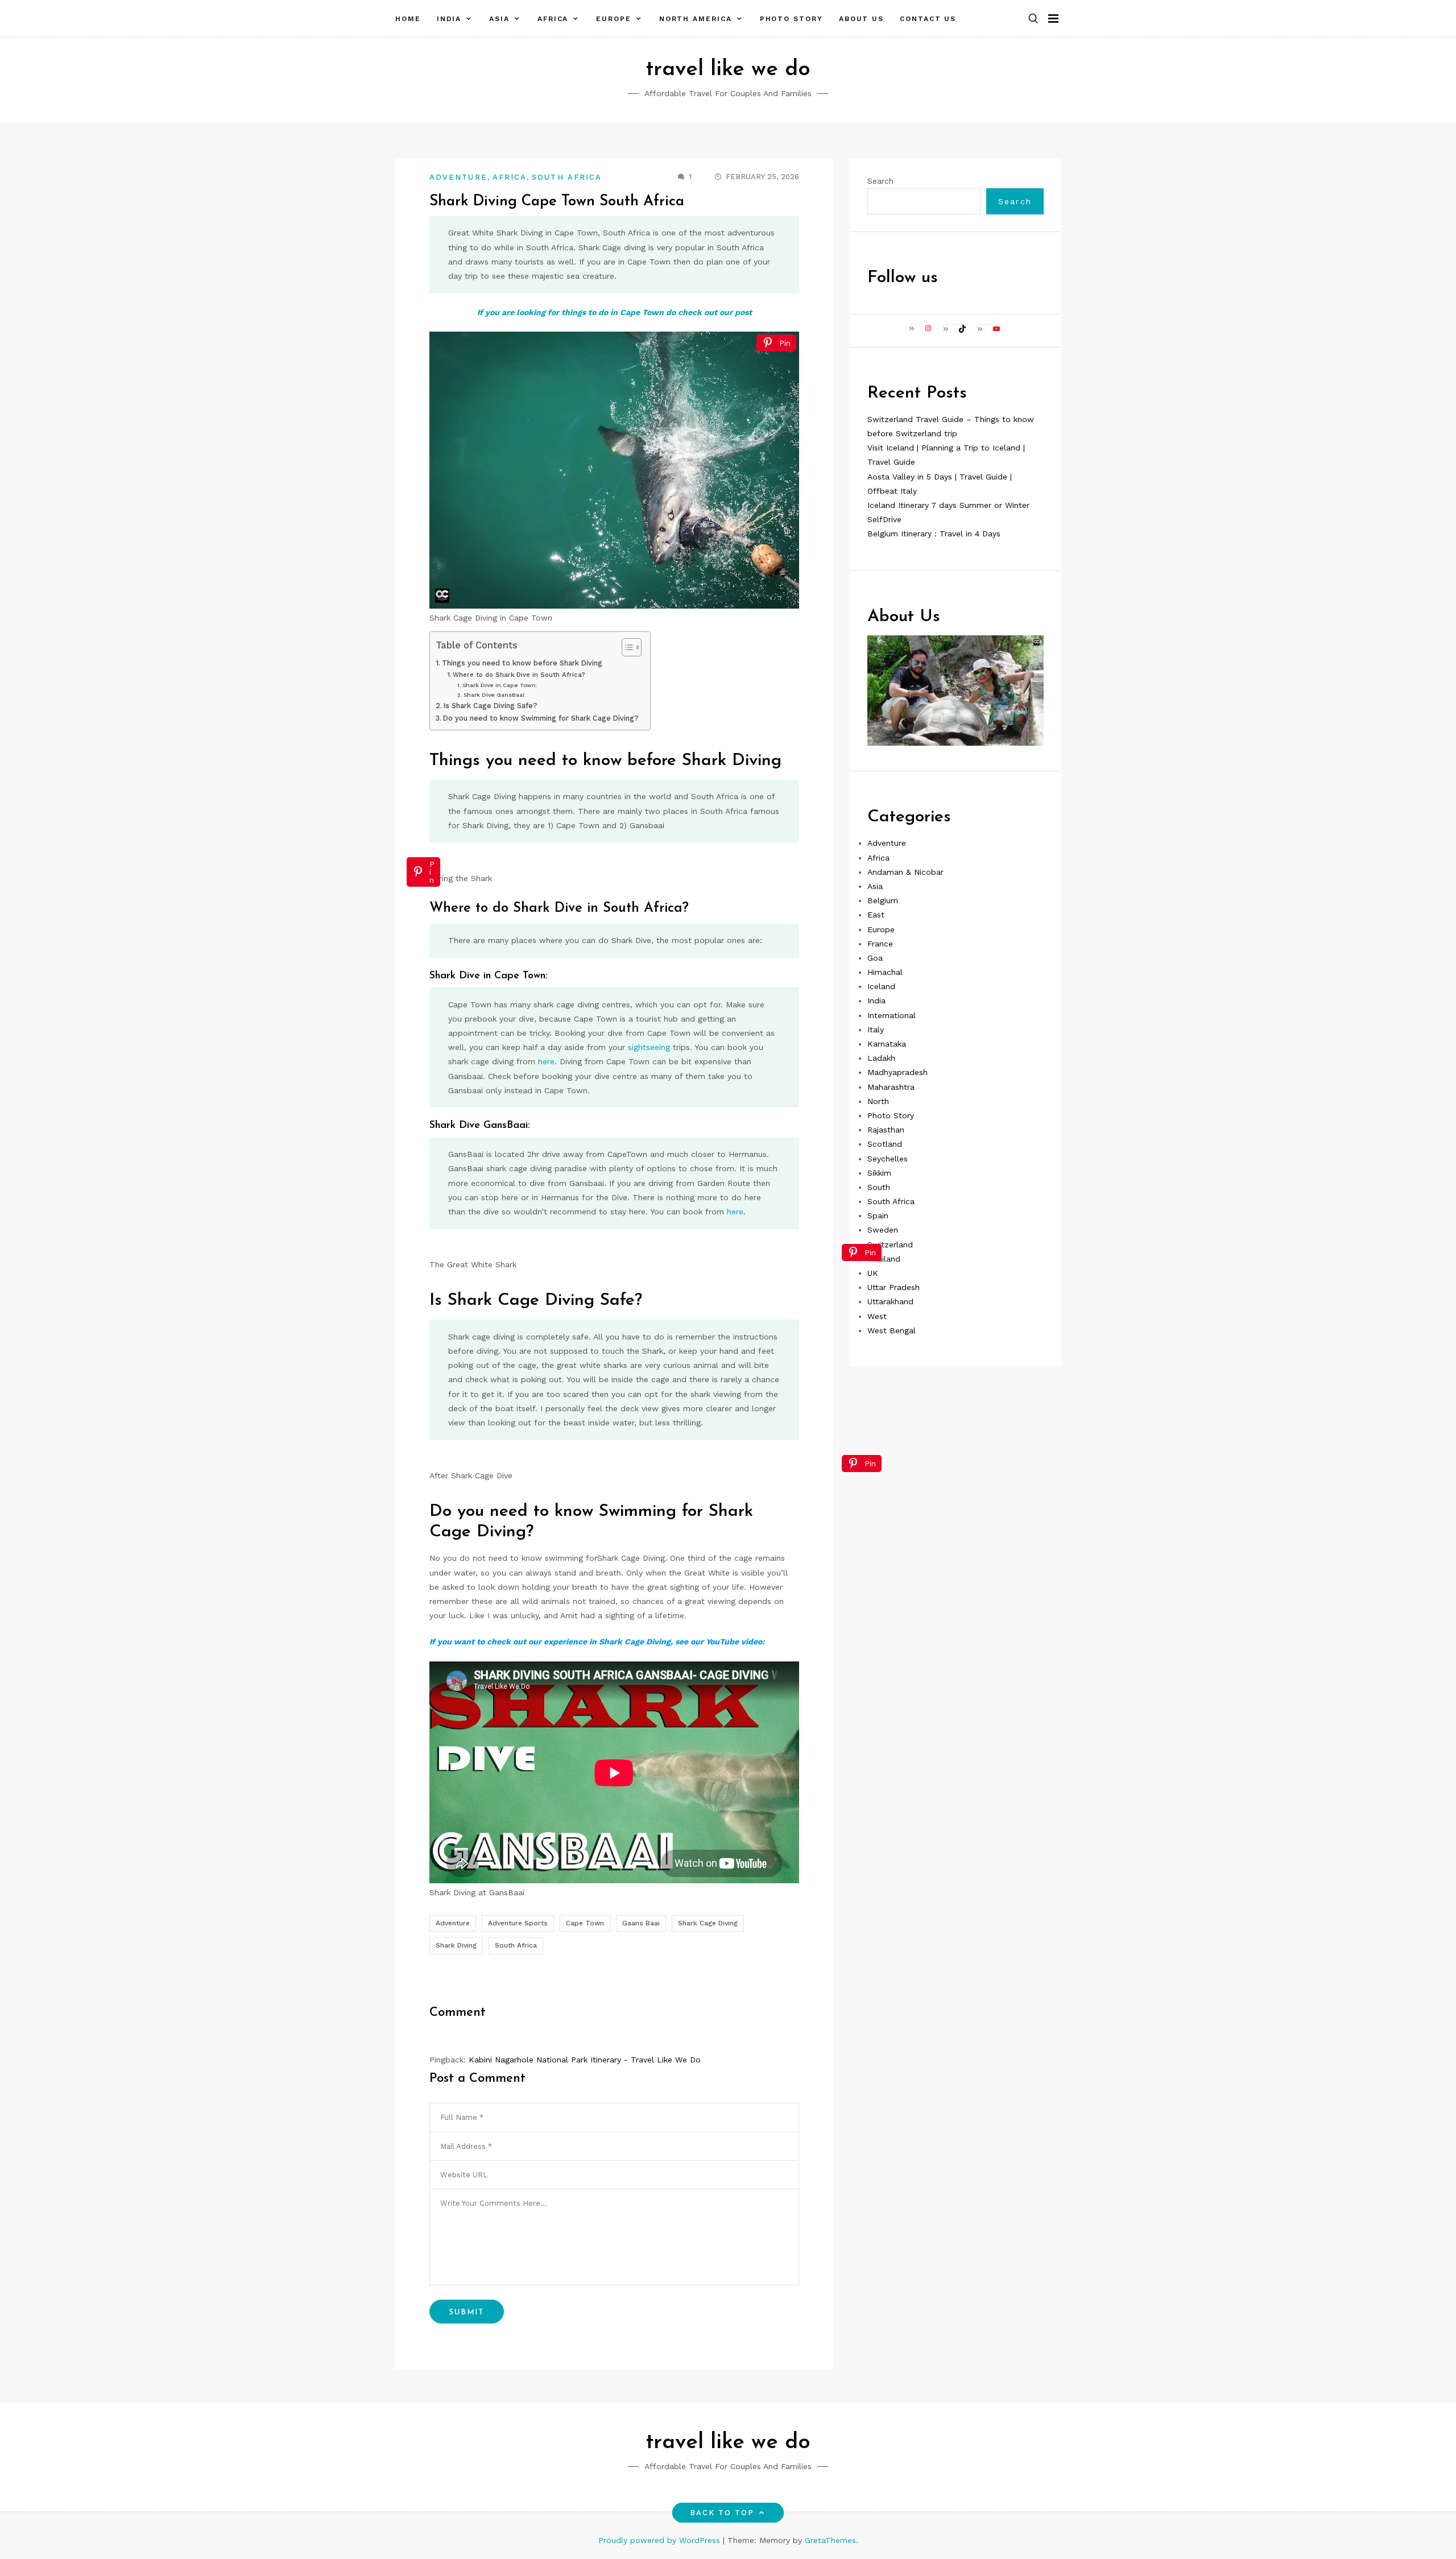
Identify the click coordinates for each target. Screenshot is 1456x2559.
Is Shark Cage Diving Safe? (491, 706)
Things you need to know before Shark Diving (522, 663)
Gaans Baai (641, 1923)
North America (696, 19)
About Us (861, 19)
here (546, 1061)
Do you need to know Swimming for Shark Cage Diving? (541, 718)
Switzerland (890, 1245)
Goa (875, 958)
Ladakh (881, 1058)
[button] (1033, 19)
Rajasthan (886, 1130)
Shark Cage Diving (708, 1923)
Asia (499, 19)
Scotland (885, 1144)
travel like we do (728, 70)
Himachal (885, 972)
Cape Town (585, 1923)
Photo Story (791, 19)
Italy (876, 1030)
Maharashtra (891, 1086)
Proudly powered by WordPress (661, 2540)
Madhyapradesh (897, 1072)
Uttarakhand (890, 1301)
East (876, 915)
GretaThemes (830, 2540)
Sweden (883, 1230)
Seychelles (888, 1158)
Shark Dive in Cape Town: (500, 685)
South (879, 1187)
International (892, 1015)
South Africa (567, 177)
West (877, 1316)
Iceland (881, 986)
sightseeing (649, 1047)
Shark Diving (456, 1945)
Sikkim (879, 1173)
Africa (553, 19)
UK (873, 1273)
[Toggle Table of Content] (626, 647)
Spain (878, 1216)
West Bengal (892, 1330)
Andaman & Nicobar (905, 872)
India (449, 19)
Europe (614, 19)
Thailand (884, 1259)
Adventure (458, 177)
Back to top (722, 2513)
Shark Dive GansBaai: (495, 694)
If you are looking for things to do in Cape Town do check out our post (615, 312)
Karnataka (887, 1044)
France (880, 944)
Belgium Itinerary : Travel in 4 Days (934, 534)
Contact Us (928, 19)
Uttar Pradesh (894, 1287)
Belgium (883, 900)
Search (880, 181)
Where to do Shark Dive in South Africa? (519, 675)
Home (408, 19)
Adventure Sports (518, 1923)
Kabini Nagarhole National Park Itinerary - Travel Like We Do (585, 2060)
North (878, 1101)
